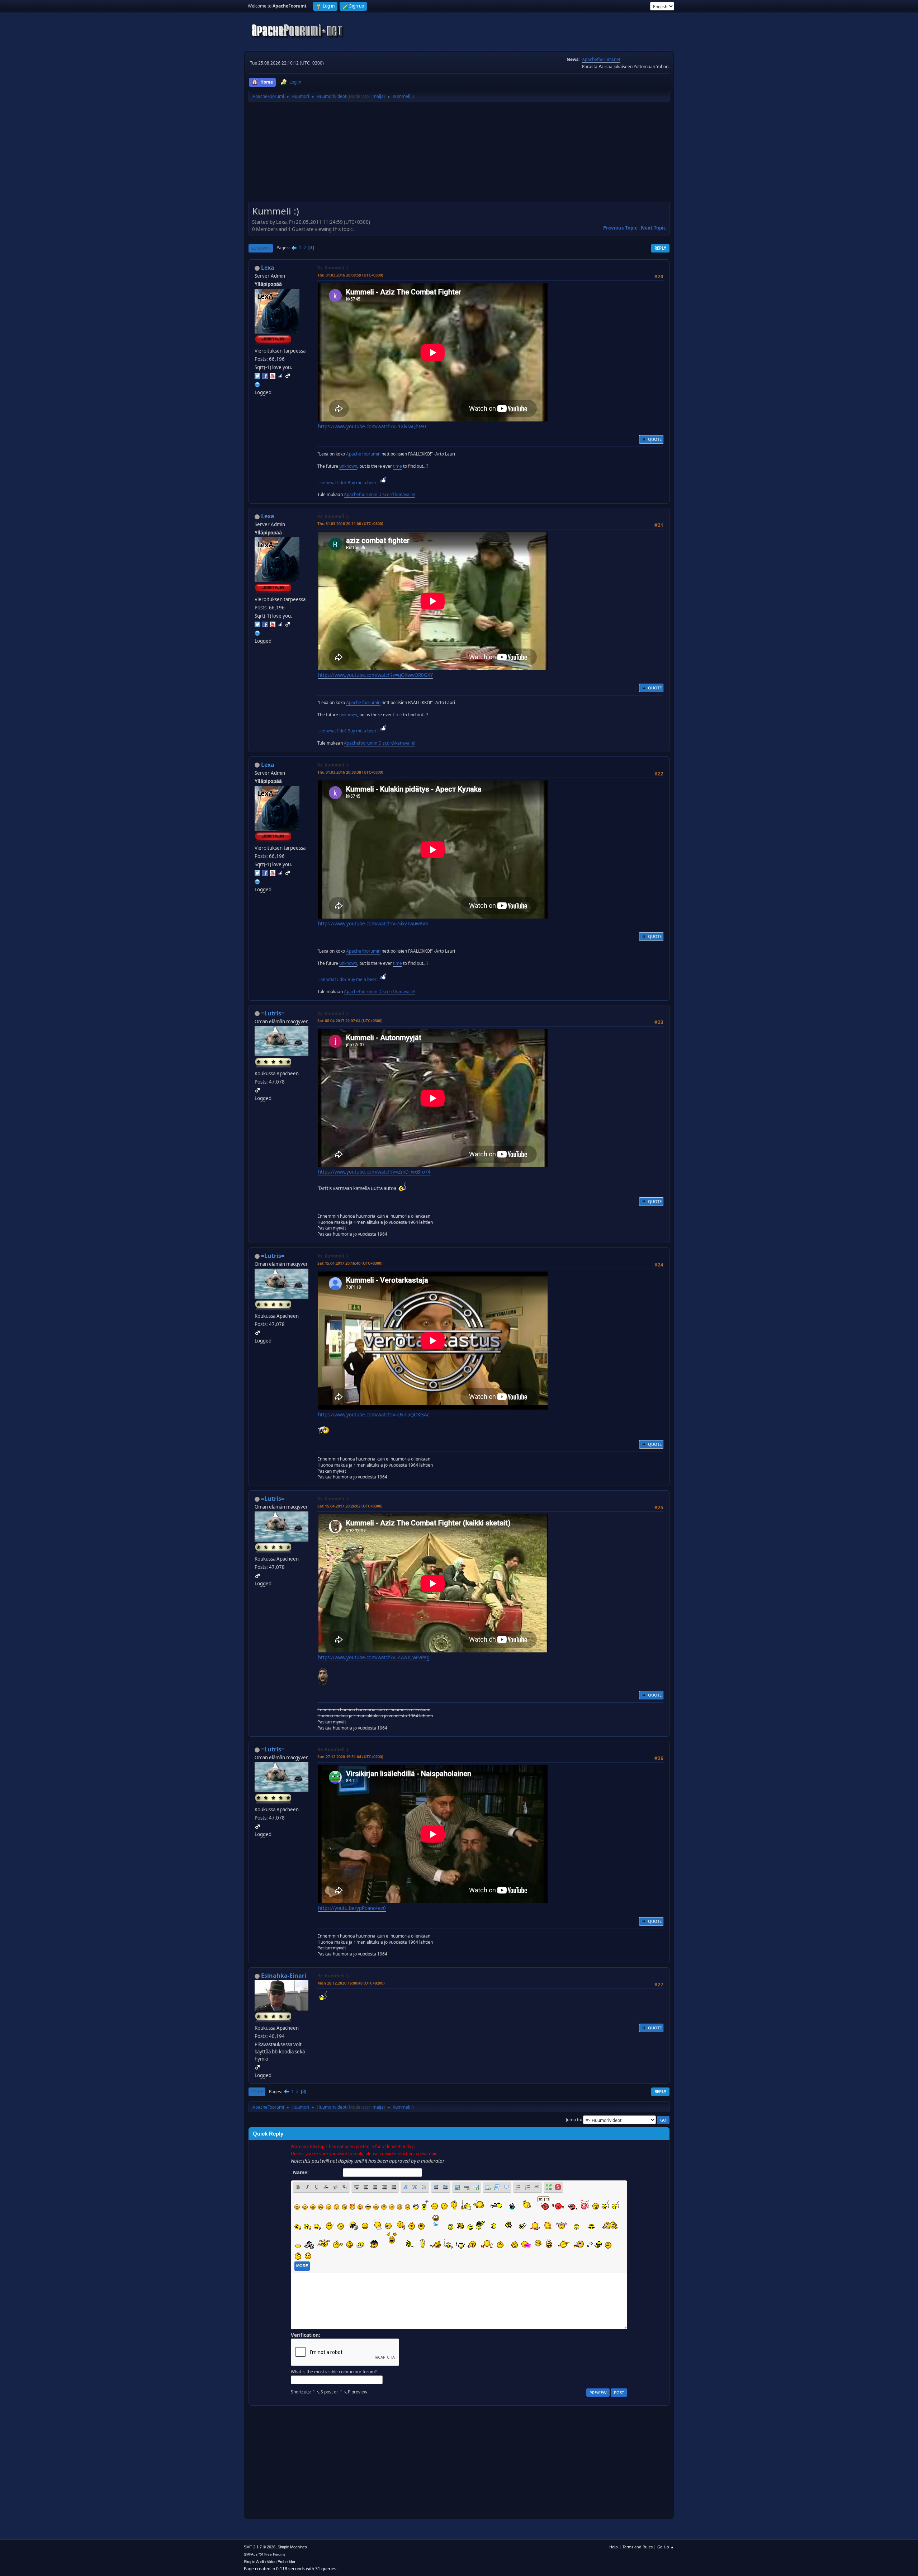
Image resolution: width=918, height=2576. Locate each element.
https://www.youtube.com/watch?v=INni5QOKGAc (374, 1415)
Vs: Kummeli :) (333, 268)
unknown (348, 466)
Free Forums (275, 2554)
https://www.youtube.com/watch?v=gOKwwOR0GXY (376, 675)
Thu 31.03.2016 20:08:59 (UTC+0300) (350, 275)
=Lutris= (273, 1013)
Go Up (257, 2092)
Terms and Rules (638, 2547)
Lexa (268, 268)
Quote (655, 439)
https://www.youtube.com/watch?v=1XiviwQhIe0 (372, 426)
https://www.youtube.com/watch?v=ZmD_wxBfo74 (374, 1172)
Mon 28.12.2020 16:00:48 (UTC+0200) (351, 1983)
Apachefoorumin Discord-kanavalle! (380, 494)
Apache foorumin (363, 454)
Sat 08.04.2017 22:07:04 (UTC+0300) (350, 1021)
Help (614, 2547)
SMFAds (251, 2554)
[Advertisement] (459, 154)
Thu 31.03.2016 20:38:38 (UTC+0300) (350, 772)
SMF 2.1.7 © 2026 (260, 2547)
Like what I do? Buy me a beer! (348, 483)
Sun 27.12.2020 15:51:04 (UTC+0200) (350, 1757)
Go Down (261, 248)
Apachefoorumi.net (601, 59)
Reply (660, 248)
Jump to (573, 2120)
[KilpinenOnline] (257, 384)
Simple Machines (292, 2547)
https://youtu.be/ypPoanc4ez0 (352, 1908)
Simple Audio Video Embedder (270, 2562)
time (398, 466)
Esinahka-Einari (284, 1976)
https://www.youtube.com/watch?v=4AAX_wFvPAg (374, 1657)
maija (378, 96)
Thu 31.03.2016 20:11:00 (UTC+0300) (350, 523)
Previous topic (620, 228)
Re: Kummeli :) (333, 1749)
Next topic (653, 228)
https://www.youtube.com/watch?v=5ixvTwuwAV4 (373, 924)
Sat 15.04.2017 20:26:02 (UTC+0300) (350, 1506)
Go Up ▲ (666, 2547)
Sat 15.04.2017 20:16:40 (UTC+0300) (350, 1263)
